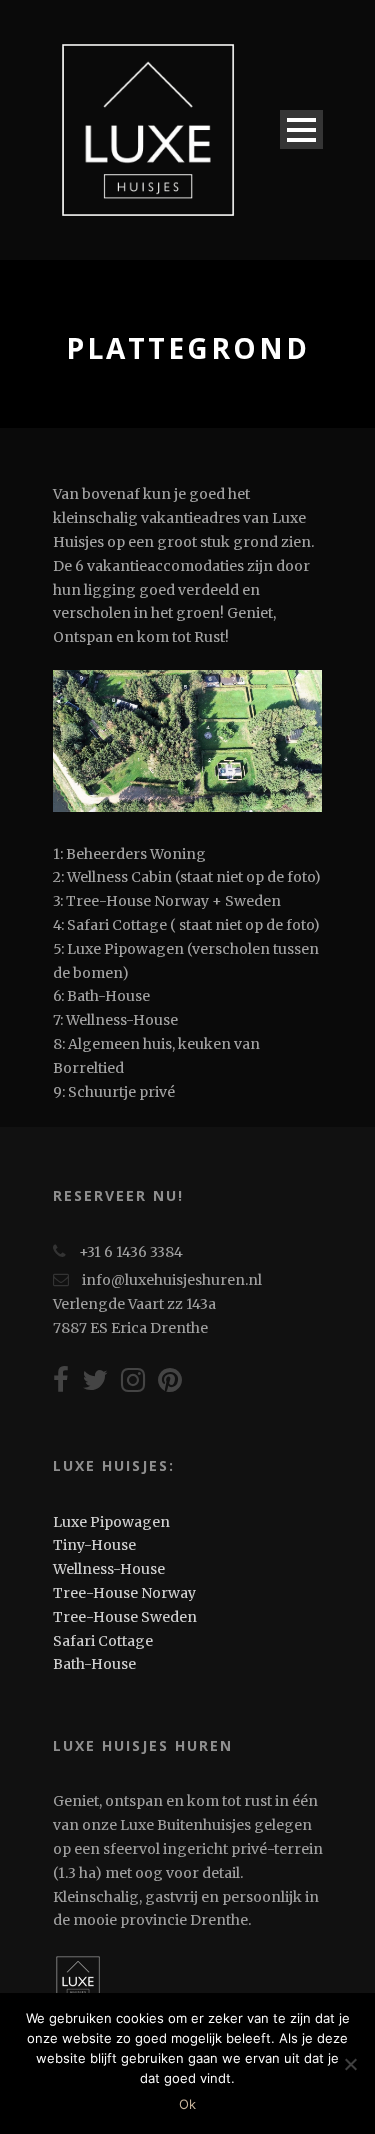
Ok (187, 2104)
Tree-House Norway (124, 1593)
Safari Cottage (103, 1641)
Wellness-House (109, 1569)
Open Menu (301, 129)
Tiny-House (94, 1545)
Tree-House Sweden (125, 1617)
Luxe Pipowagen (111, 1522)
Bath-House (94, 1664)
